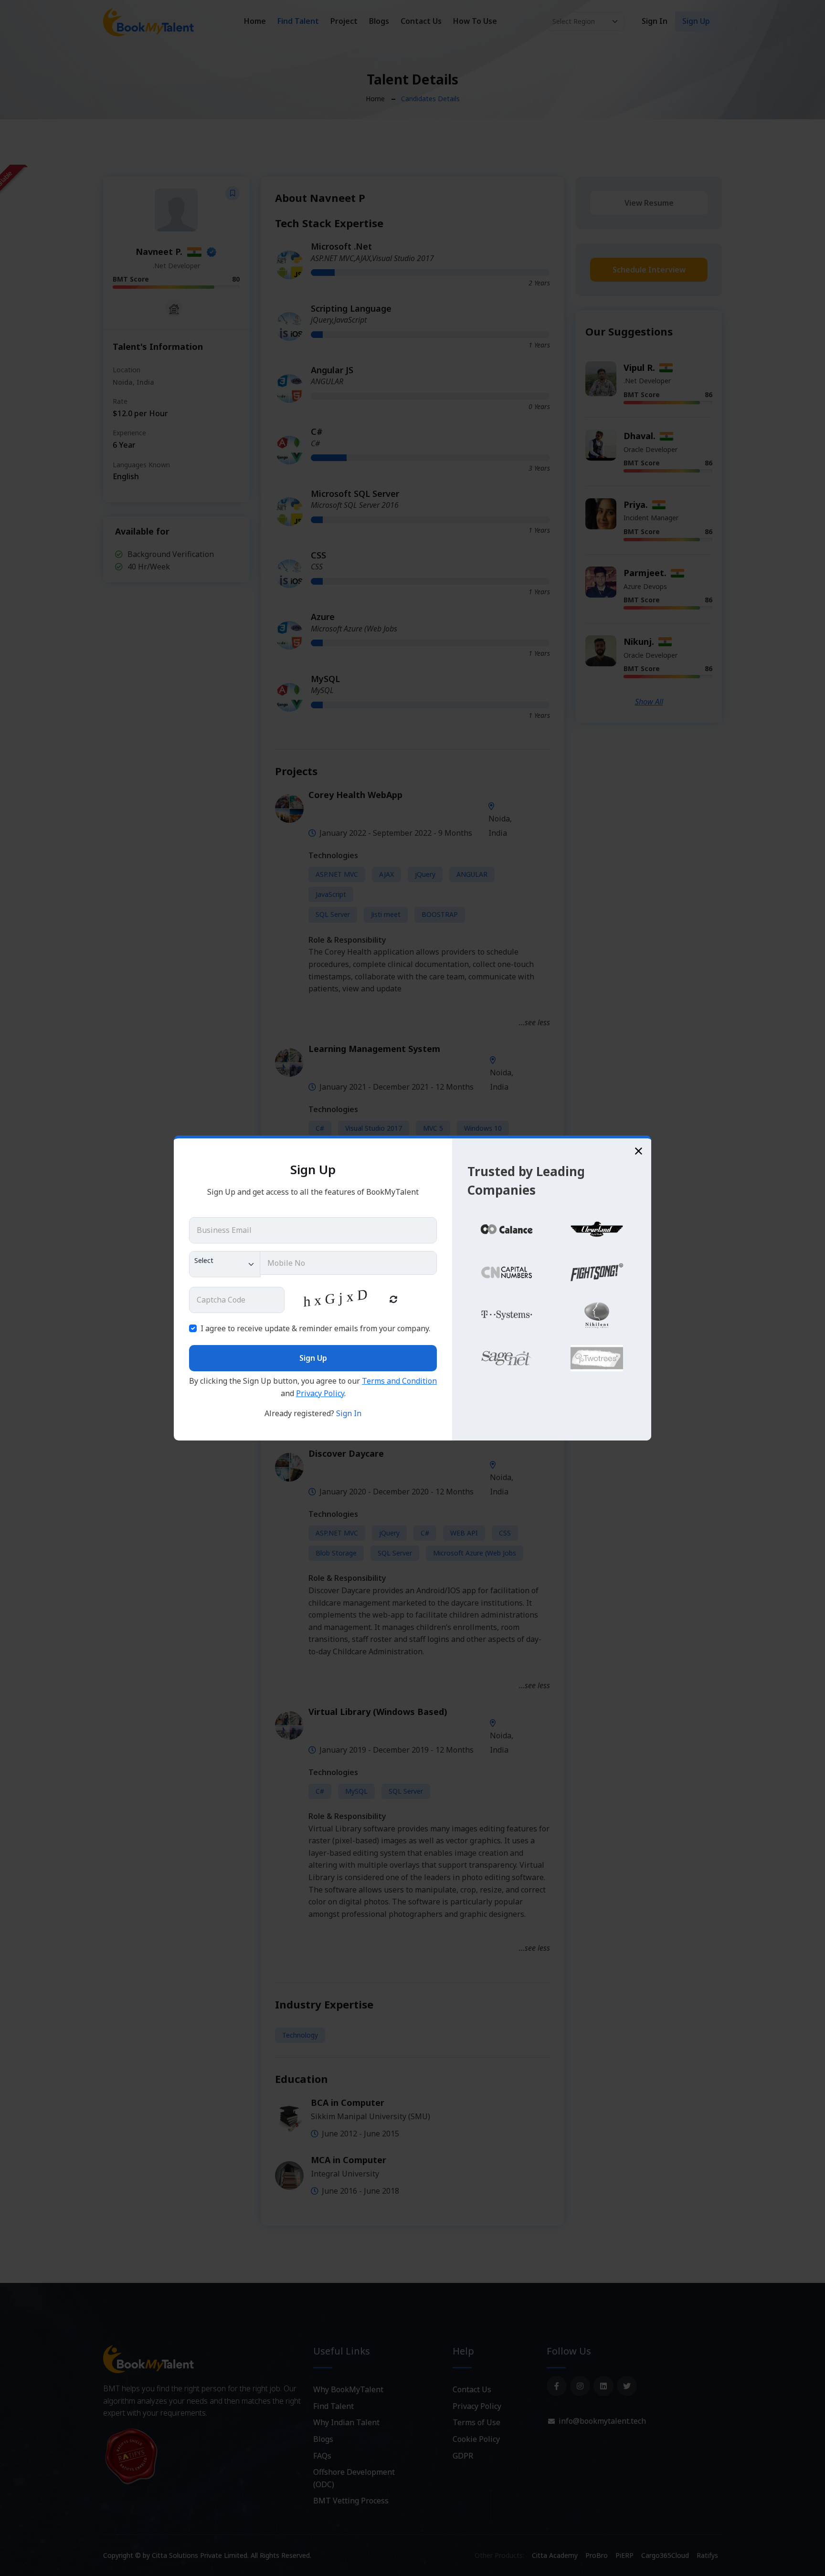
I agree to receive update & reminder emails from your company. (315, 1328)
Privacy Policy (320, 1393)
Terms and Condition (399, 1381)
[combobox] (225, 1264)
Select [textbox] (204, 1260)
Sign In (349, 1413)
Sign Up (313, 1358)
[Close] (639, 1151)
